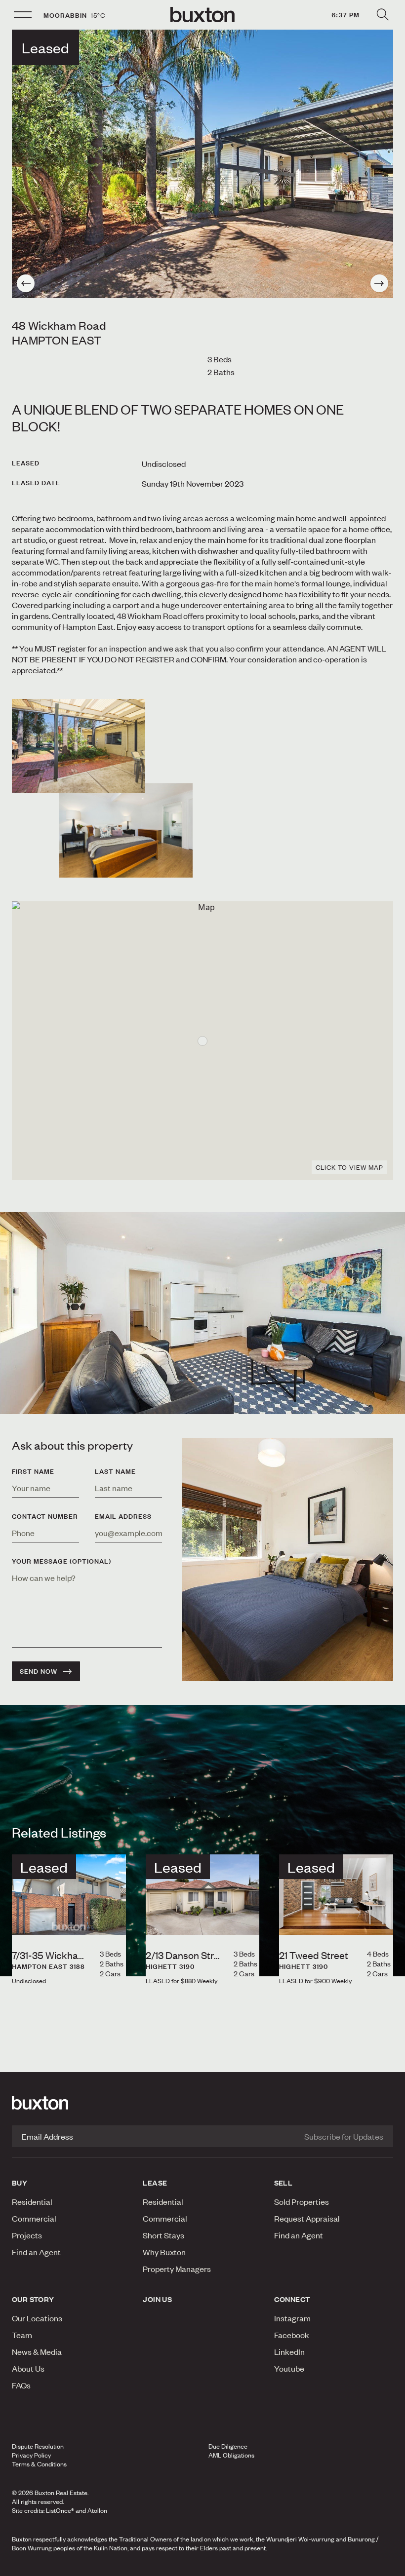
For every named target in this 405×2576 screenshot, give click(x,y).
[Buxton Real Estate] (202, 2103)
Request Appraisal (307, 2218)
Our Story (33, 2299)
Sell (283, 2183)
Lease (155, 2183)
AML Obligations (231, 2455)
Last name (115, 1471)
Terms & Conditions (39, 2464)
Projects (27, 2235)
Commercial (34, 2218)
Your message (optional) (61, 1561)
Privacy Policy (31, 2455)
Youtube (289, 2368)
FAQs (21, 2385)
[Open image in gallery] (126, 830)
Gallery (202, 2566)
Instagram (292, 2318)
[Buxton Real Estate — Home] (202, 15)
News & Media (37, 2351)
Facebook (292, 2335)
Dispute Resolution (38, 2446)
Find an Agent (36, 2252)
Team (22, 2335)
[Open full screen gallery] (202, 164)
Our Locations (37, 2318)
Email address (123, 1516)
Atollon (97, 2510)
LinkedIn (289, 2351)
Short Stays (163, 2235)
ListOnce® (60, 2510)
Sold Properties (302, 2201)
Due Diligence (228, 2446)
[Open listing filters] (382, 15)
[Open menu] (23, 15)
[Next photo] (379, 283)
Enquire (69, 2566)
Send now (39, 1671)
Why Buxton (164, 2252)
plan (331, 2566)
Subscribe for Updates (344, 2136)
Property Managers (177, 2268)
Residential (32, 2201)
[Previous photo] (26, 283)
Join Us (157, 2299)
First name (33, 1471)
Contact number (45, 1516)
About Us (28, 2368)
